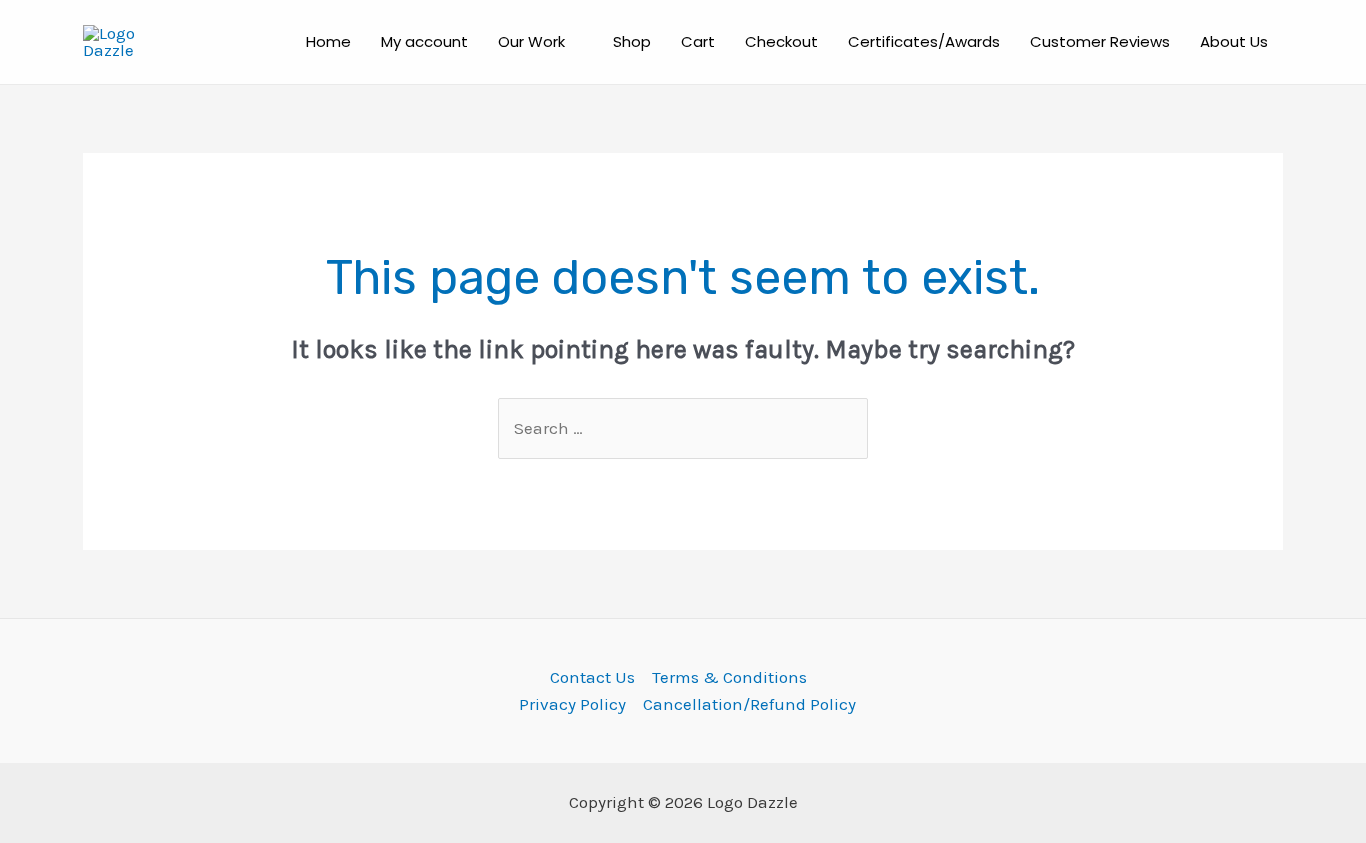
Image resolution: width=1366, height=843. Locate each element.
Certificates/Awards (924, 41)
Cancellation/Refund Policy (749, 704)
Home (328, 41)
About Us (1234, 41)
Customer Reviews (1100, 41)
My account (424, 41)
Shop (632, 41)
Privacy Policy (572, 704)
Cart (698, 41)
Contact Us (592, 677)
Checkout (781, 41)
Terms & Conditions (729, 677)
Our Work (531, 41)
